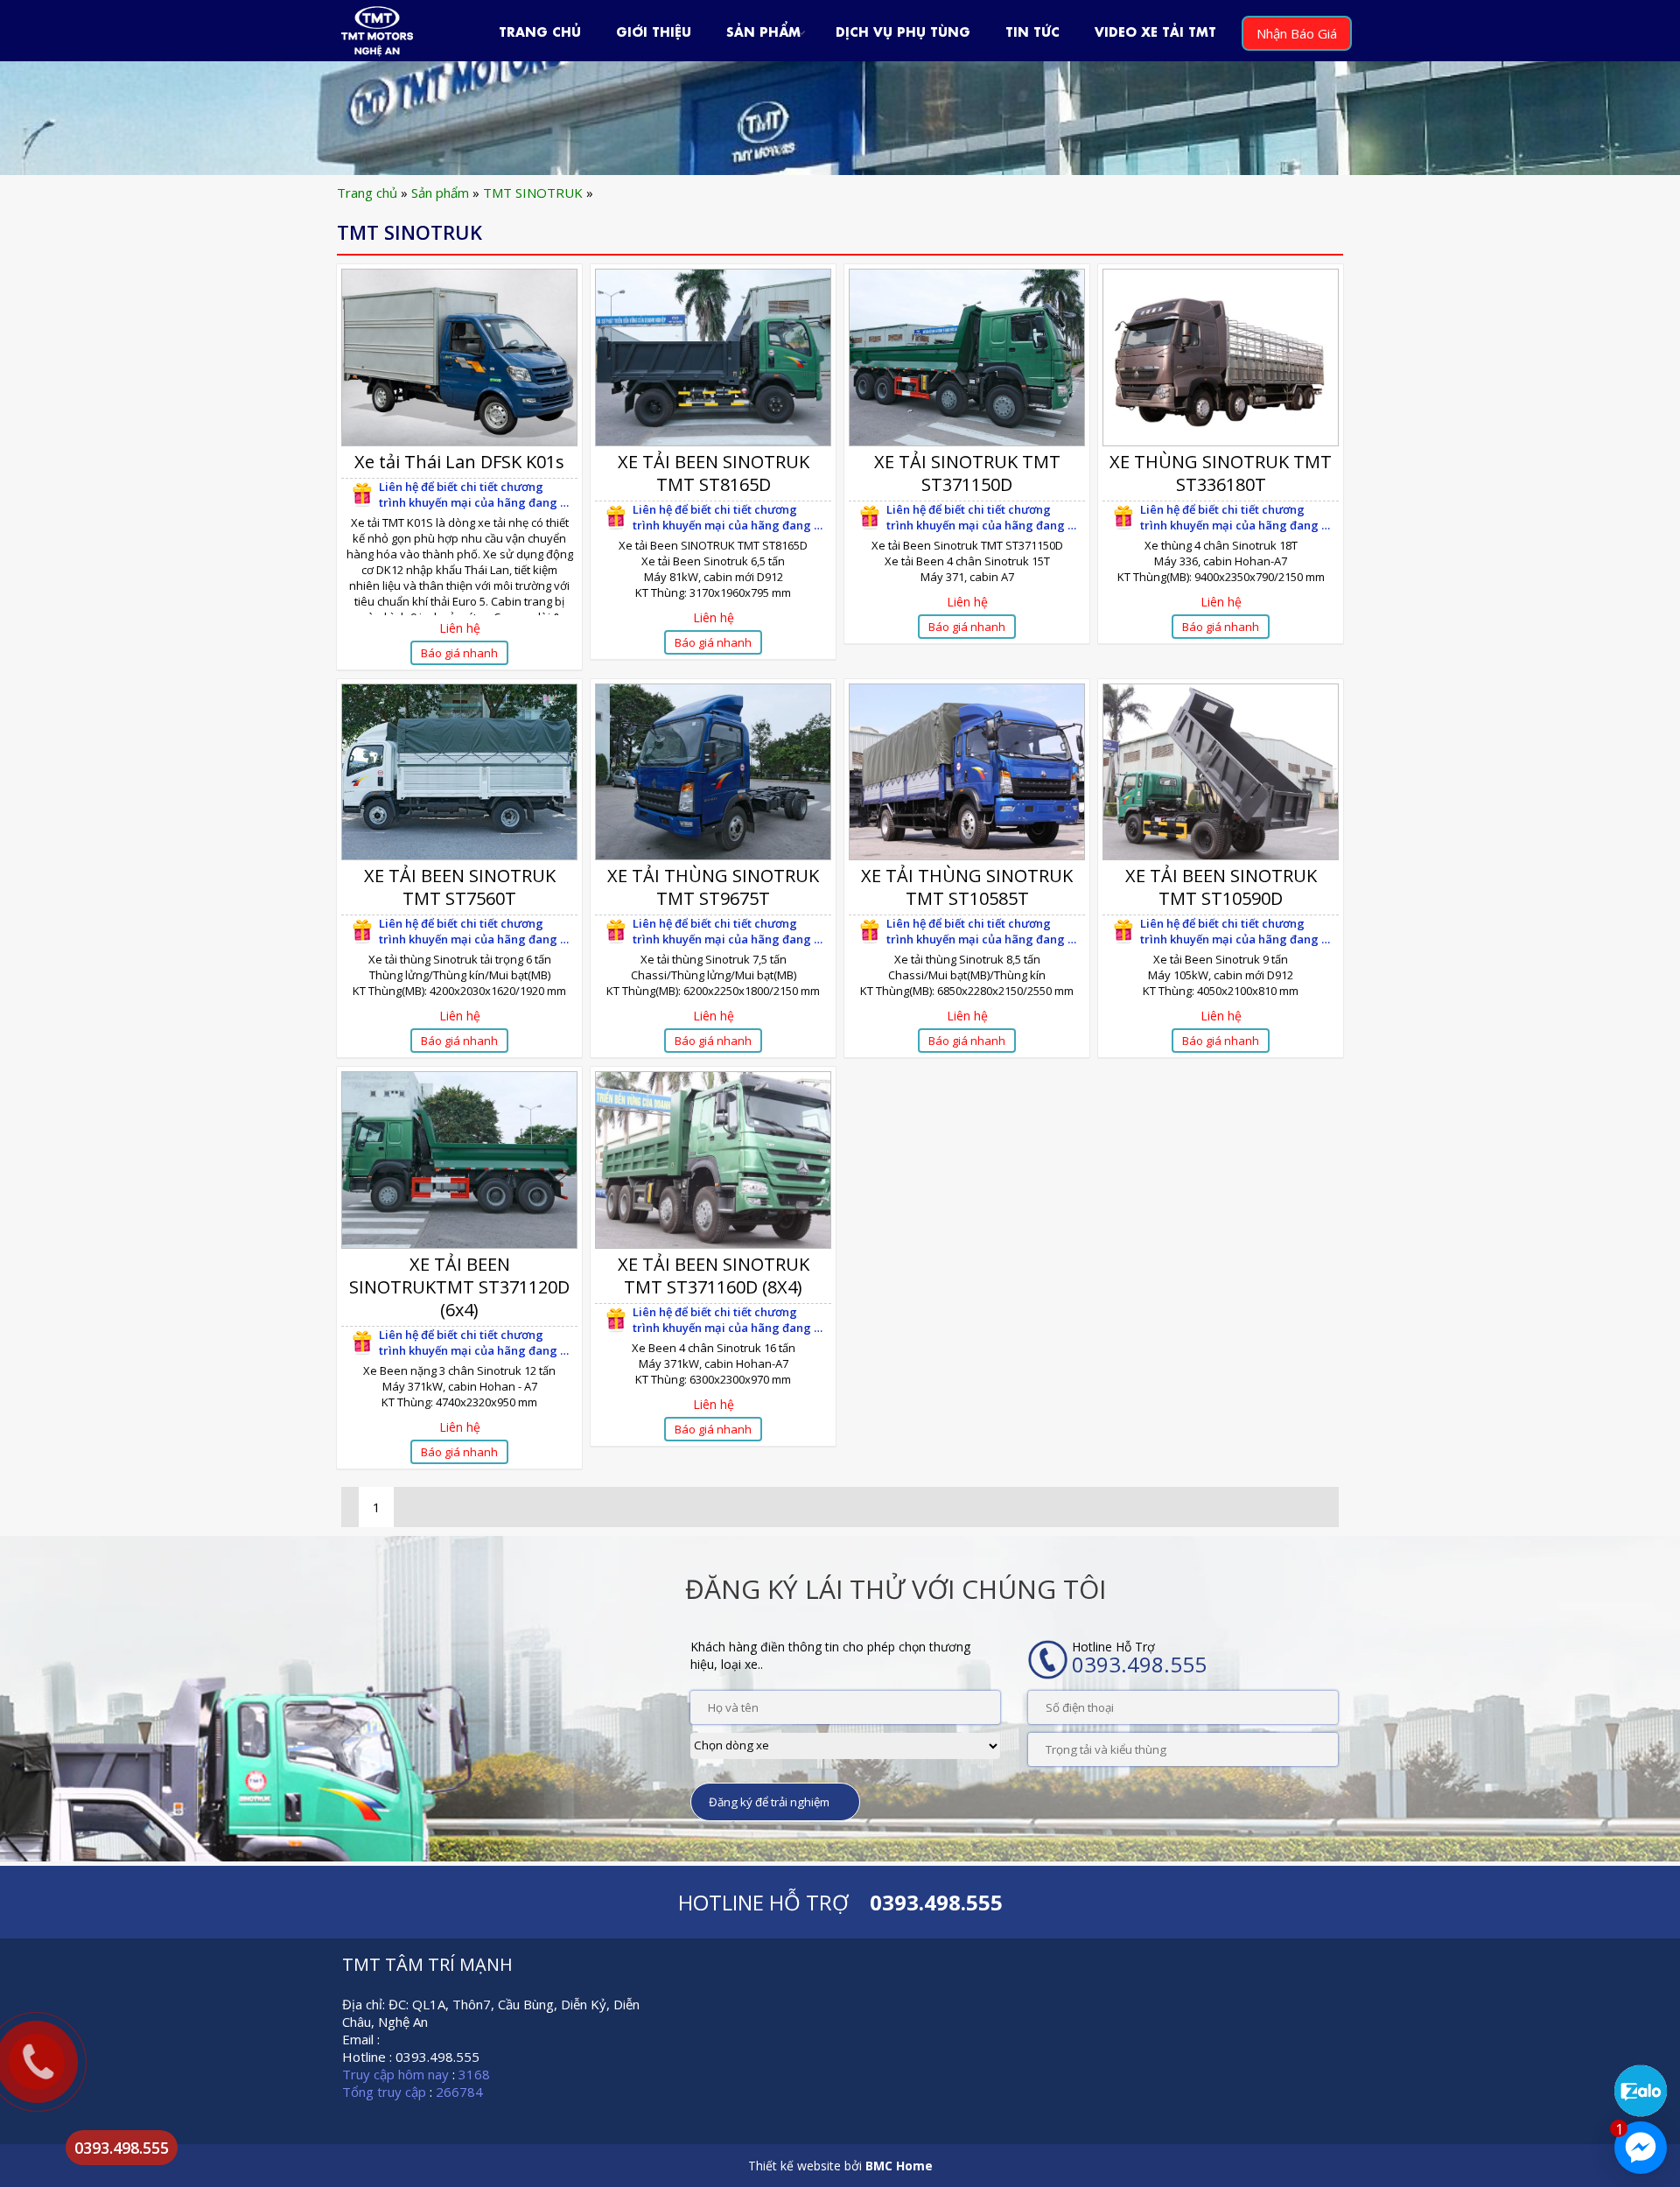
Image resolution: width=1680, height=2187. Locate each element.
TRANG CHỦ (540, 30)
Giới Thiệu (654, 30)
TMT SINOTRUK (533, 193)
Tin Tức (1032, 30)
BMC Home (899, 2166)
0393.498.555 (122, 2148)
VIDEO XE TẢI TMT (1155, 30)
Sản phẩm (763, 30)
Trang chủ (367, 193)
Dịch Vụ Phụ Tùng (903, 30)
